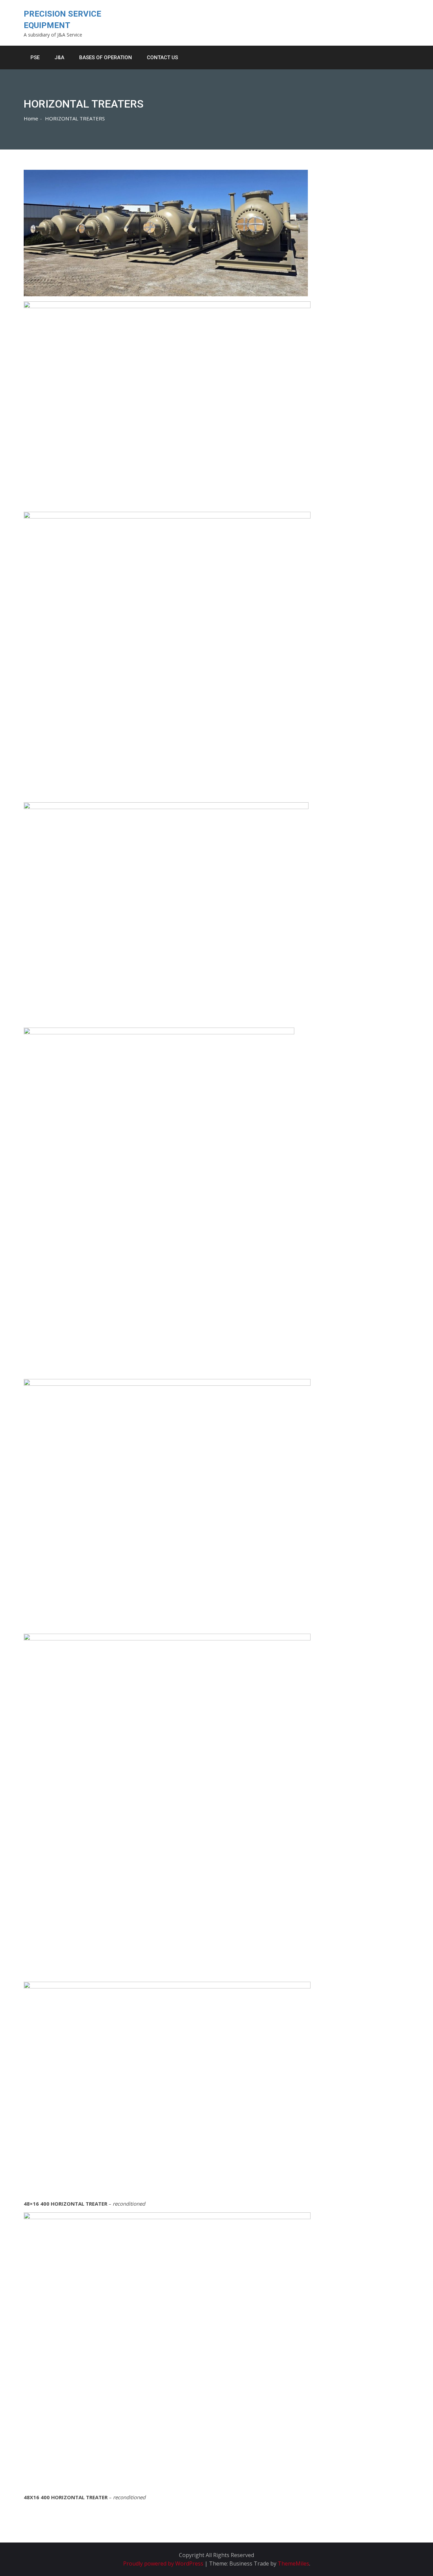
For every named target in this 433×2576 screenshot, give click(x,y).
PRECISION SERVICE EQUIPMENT (62, 20)
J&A (59, 57)
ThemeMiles (293, 2563)
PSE (35, 57)
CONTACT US (162, 57)
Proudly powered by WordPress (164, 2563)
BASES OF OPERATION (106, 57)
